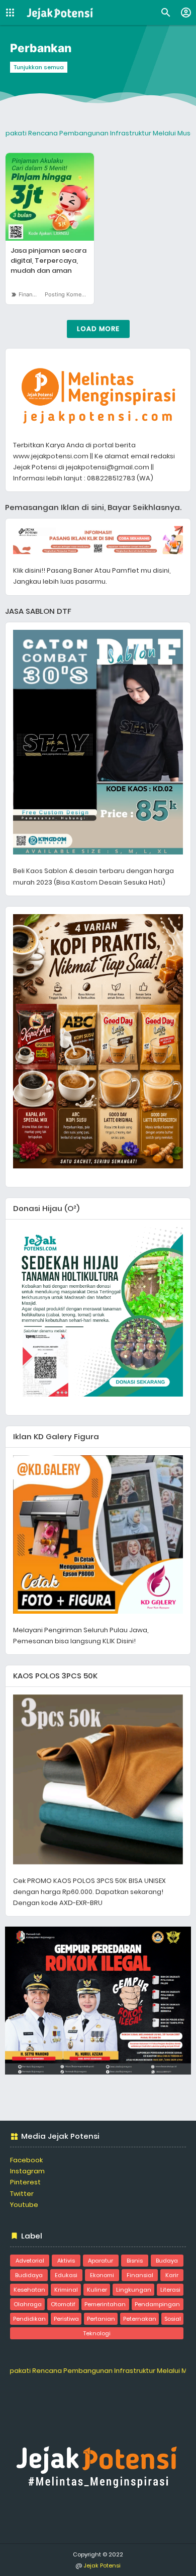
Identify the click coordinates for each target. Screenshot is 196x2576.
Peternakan (140, 2319)
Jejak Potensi (102, 2565)
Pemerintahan (105, 2304)
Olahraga (28, 2304)
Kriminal (66, 2290)
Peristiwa (66, 2319)
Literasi (170, 2290)
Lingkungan (134, 2290)
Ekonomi (102, 2275)
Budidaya (29, 2275)
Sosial (173, 2319)
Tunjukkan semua (39, 67)
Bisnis (135, 2261)
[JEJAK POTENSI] (60, 13)
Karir (172, 2275)
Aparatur (101, 2261)
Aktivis (66, 2261)
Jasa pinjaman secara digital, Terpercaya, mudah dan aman (48, 261)
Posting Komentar (68, 294)
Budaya (167, 2261)
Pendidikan (29, 2319)
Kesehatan (29, 2290)
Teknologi (97, 2333)
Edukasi (66, 2275)
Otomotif (63, 2304)
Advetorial (30, 2261)
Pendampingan (157, 2304)
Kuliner (97, 2290)
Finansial (30, 294)
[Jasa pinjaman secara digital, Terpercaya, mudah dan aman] (50, 197)
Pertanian (101, 2319)
